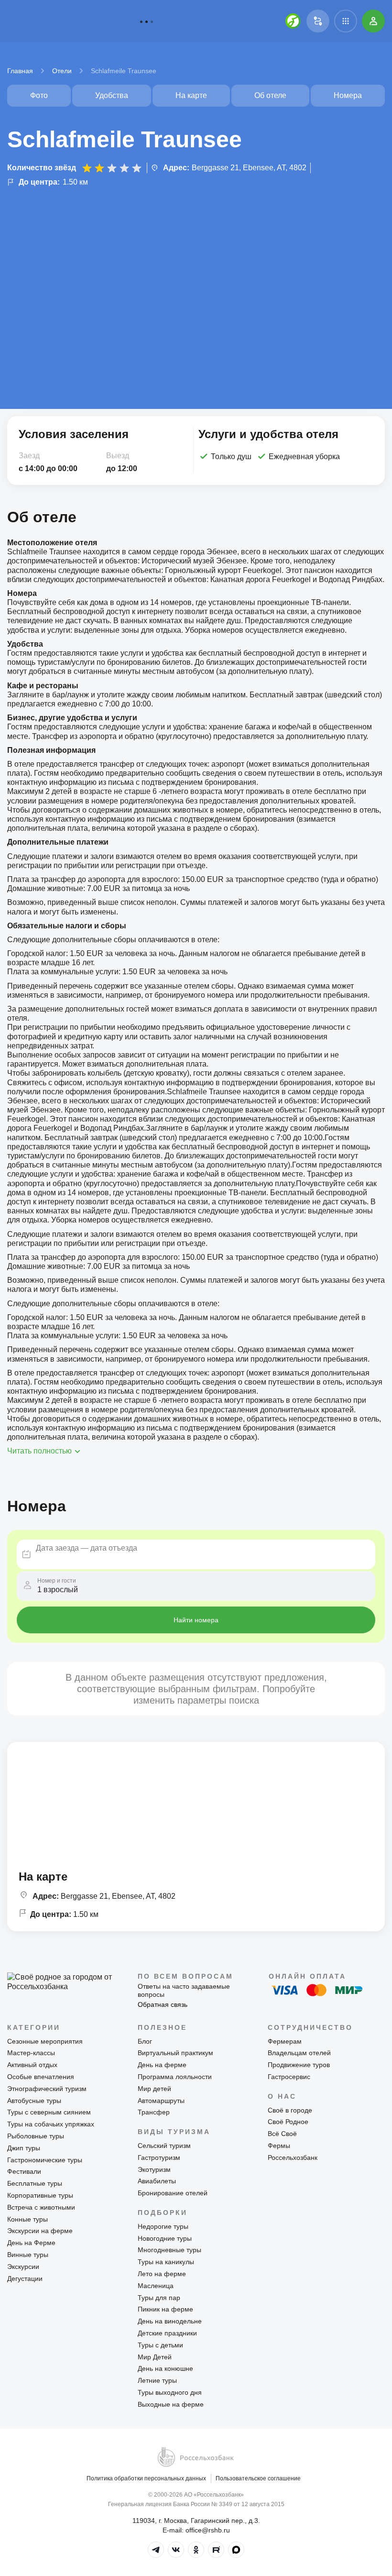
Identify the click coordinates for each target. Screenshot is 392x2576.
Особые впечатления (41, 2077)
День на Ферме (31, 2243)
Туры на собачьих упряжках (51, 2124)
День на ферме (162, 2065)
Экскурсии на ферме (40, 2231)
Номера (348, 95)
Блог (145, 2041)
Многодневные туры (169, 2250)
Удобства (112, 95)
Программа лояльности (175, 2077)
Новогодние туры (165, 2238)
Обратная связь (163, 2004)
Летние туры (157, 2380)
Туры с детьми (160, 2345)
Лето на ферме (162, 2274)
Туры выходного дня (170, 2392)
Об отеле (270, 95)
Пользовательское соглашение (258, 2478)
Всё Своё (282, 2134)
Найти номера (196, 1620)
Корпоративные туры (40, 2195)
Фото (39, 95)
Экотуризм (154, 2169)
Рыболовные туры (36, 2136)
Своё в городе (290, 2110)
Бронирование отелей (173, 2193)
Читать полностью (39, 1451)
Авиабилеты (157, 2181)
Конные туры (27, 2219)
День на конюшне (165, 2368)
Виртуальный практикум (175, 2053)
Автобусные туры (34, 2101)
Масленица (156, 2286)
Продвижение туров (299, 2065)
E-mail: (196, 2530)
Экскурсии (23, 2267)
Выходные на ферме (171, 2404)
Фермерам (285, 2041)
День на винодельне (170, 2321)
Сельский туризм (164, 2146)
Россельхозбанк (293, 2158)
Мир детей (154, 2089)
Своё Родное (288, 2122)
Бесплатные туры (35, 2183)
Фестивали (24, 2171)
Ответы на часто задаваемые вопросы (184, 1990)
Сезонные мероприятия (45, 2041)
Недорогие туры (163, 2226)
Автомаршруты (161, 2101)
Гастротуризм (159, 2158)
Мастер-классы (31, 2053)
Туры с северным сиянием (49, 2112)
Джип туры (24, 2148)
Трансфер (154, 2112)
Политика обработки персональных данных (146, 2478)
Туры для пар (159, 2298)
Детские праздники (167, 2333)
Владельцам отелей (299, 2053)
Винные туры (28, 2255)
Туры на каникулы (166, 2262)
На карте (191, 95)
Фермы (279, 2146)
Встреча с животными (41, 2207)
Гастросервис (289, 2077)
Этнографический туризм (47, 2089)
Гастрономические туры (45, 2160)
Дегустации (25, 2279)
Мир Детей (155, 2357)
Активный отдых (32, 2065)
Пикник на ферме (165, 2309)
